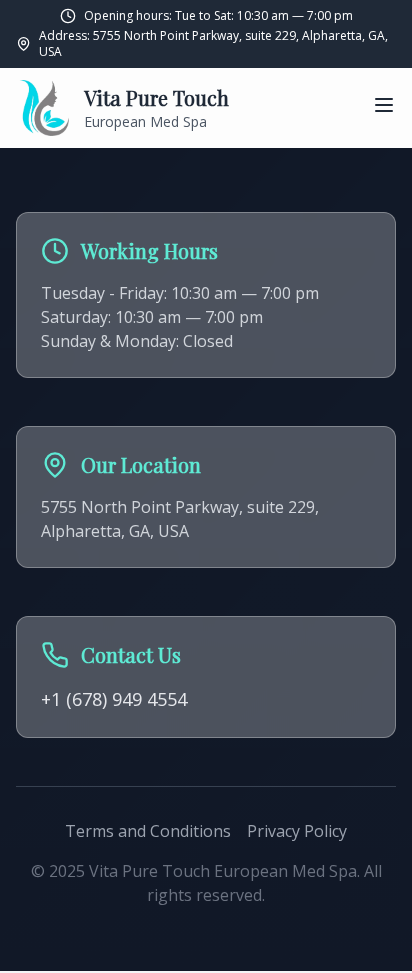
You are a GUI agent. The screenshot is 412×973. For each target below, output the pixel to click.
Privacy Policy (297, 831)
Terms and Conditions (148, 831)
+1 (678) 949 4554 (114, 699)
